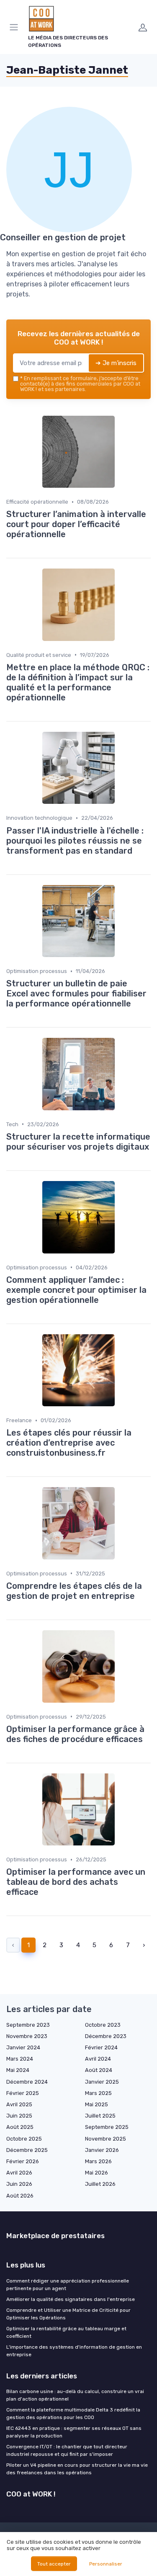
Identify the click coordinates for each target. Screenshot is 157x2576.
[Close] (138, 1258)
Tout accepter (54, 2564)
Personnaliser (106, 2564)
